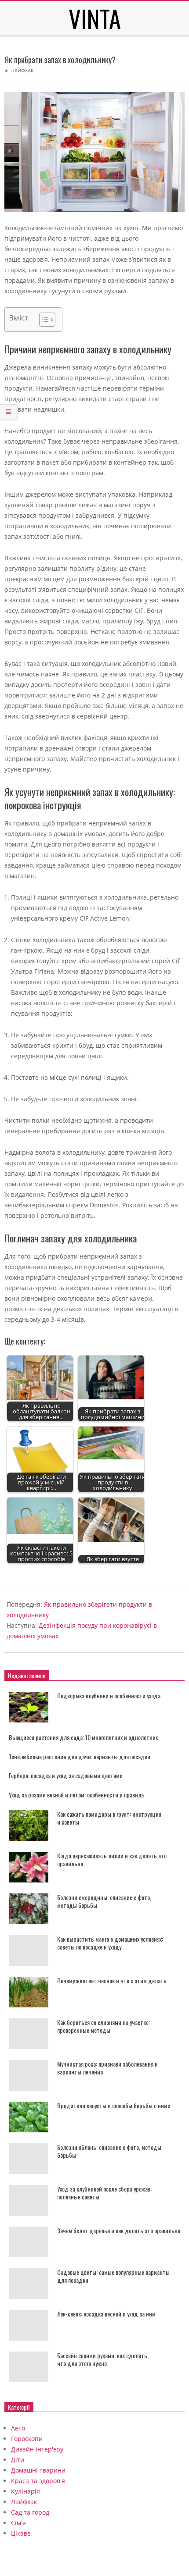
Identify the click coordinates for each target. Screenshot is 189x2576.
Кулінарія (25, 2491)
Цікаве (21, 2533)
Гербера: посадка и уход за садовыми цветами (66, 1775)
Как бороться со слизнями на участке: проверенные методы (104, 2026)
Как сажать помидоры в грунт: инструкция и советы (109, 1818)
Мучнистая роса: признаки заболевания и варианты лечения (107, 2068)
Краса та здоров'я (38, 2481)
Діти (18, 2460)
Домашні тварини (38, 2470)
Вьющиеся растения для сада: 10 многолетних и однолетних (83, 1737)
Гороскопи (27, 2439)
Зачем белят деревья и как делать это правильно (119, 2230)
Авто (18, 2428)
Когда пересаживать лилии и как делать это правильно (112, 1860)
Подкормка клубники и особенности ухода (109, 1695)
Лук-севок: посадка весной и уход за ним (106, 2314)
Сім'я (18, 2523)
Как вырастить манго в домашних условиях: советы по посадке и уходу (110, 1943)
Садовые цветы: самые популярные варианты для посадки (113, 2276)
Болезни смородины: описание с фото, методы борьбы (104, 1901)
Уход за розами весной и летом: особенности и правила (76, 1795)
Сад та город (30, 2512)
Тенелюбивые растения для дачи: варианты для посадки (80, 1756)
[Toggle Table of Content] (43, 320)
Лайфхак (22, 70)
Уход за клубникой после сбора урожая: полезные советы (104, 2193)
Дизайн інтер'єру (37, 2449)
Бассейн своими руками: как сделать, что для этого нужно (103, 2359)
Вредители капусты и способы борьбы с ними (114, 2105)
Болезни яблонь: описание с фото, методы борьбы (109, 2151)
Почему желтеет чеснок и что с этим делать (112, 1980)
